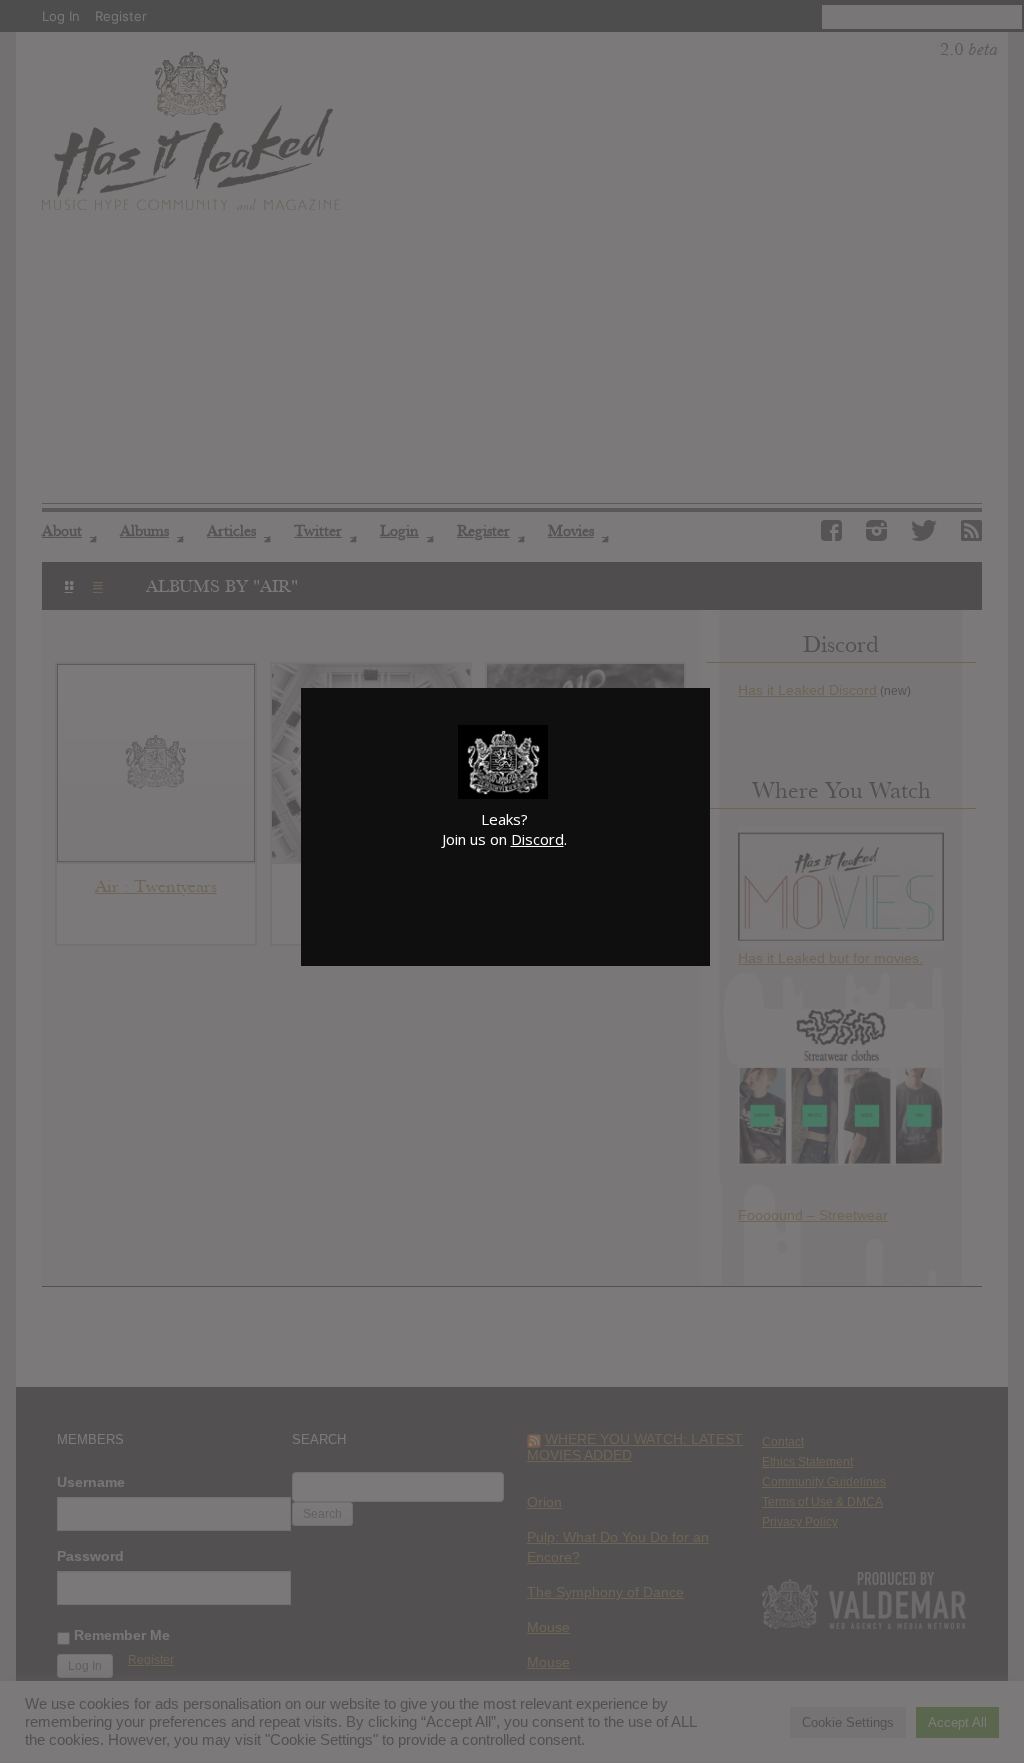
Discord (537, 839)
